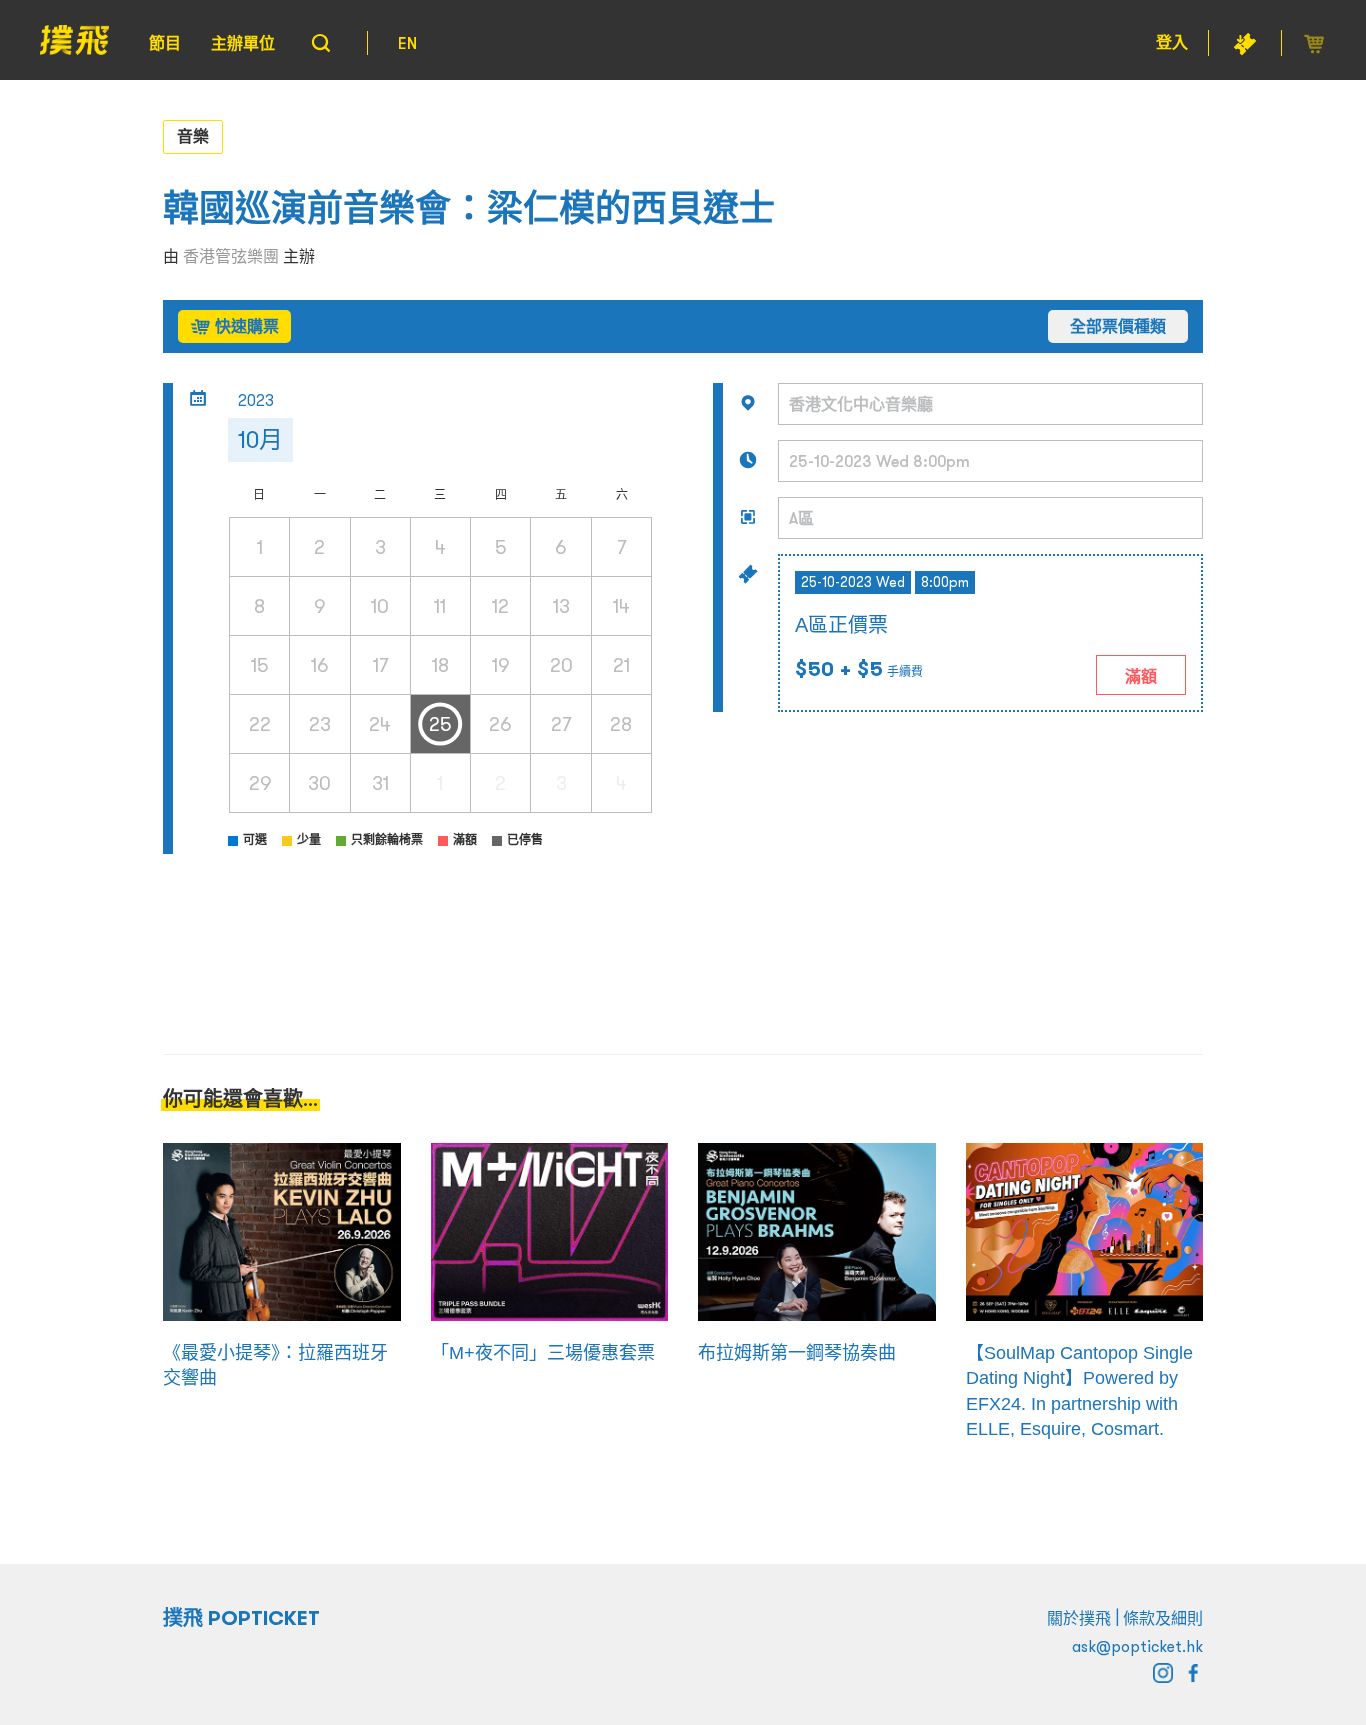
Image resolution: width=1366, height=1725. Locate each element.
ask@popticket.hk (1137, 1646)
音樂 (193, 136)
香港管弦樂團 (231, 256)
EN (407, 43)
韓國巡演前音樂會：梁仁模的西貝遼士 (469, 208)
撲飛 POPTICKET (241, 1618)
